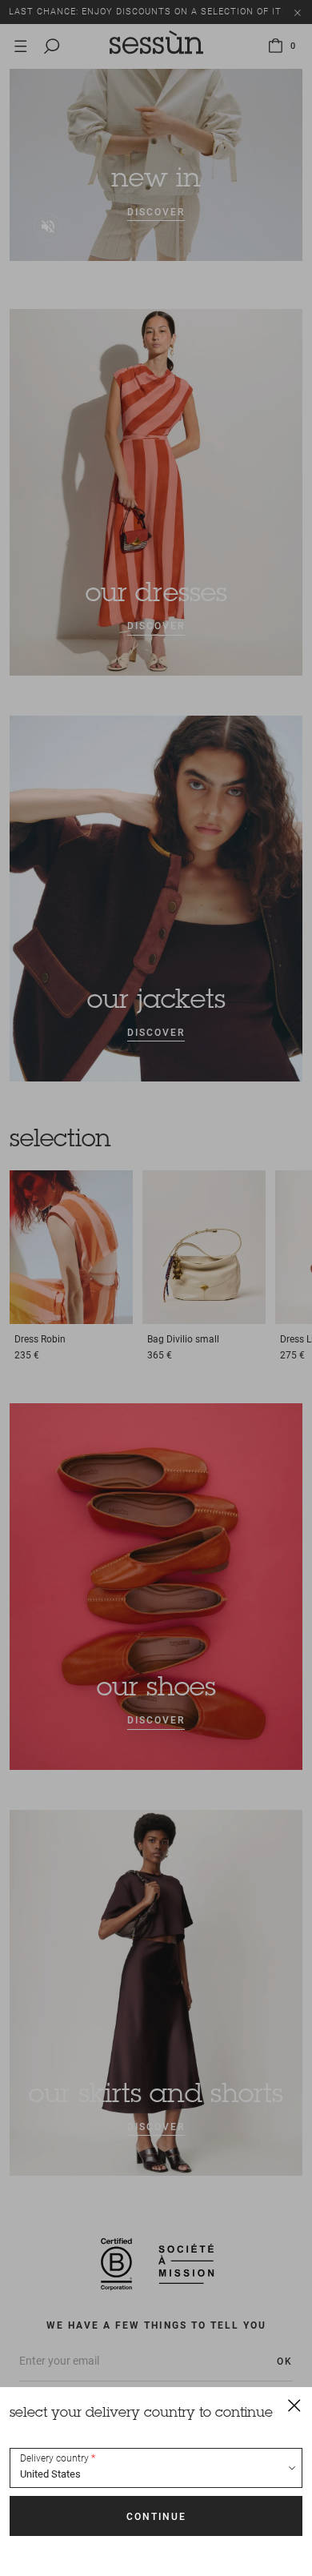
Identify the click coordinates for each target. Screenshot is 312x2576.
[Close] (294, 2405)
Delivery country (54, 2458)
